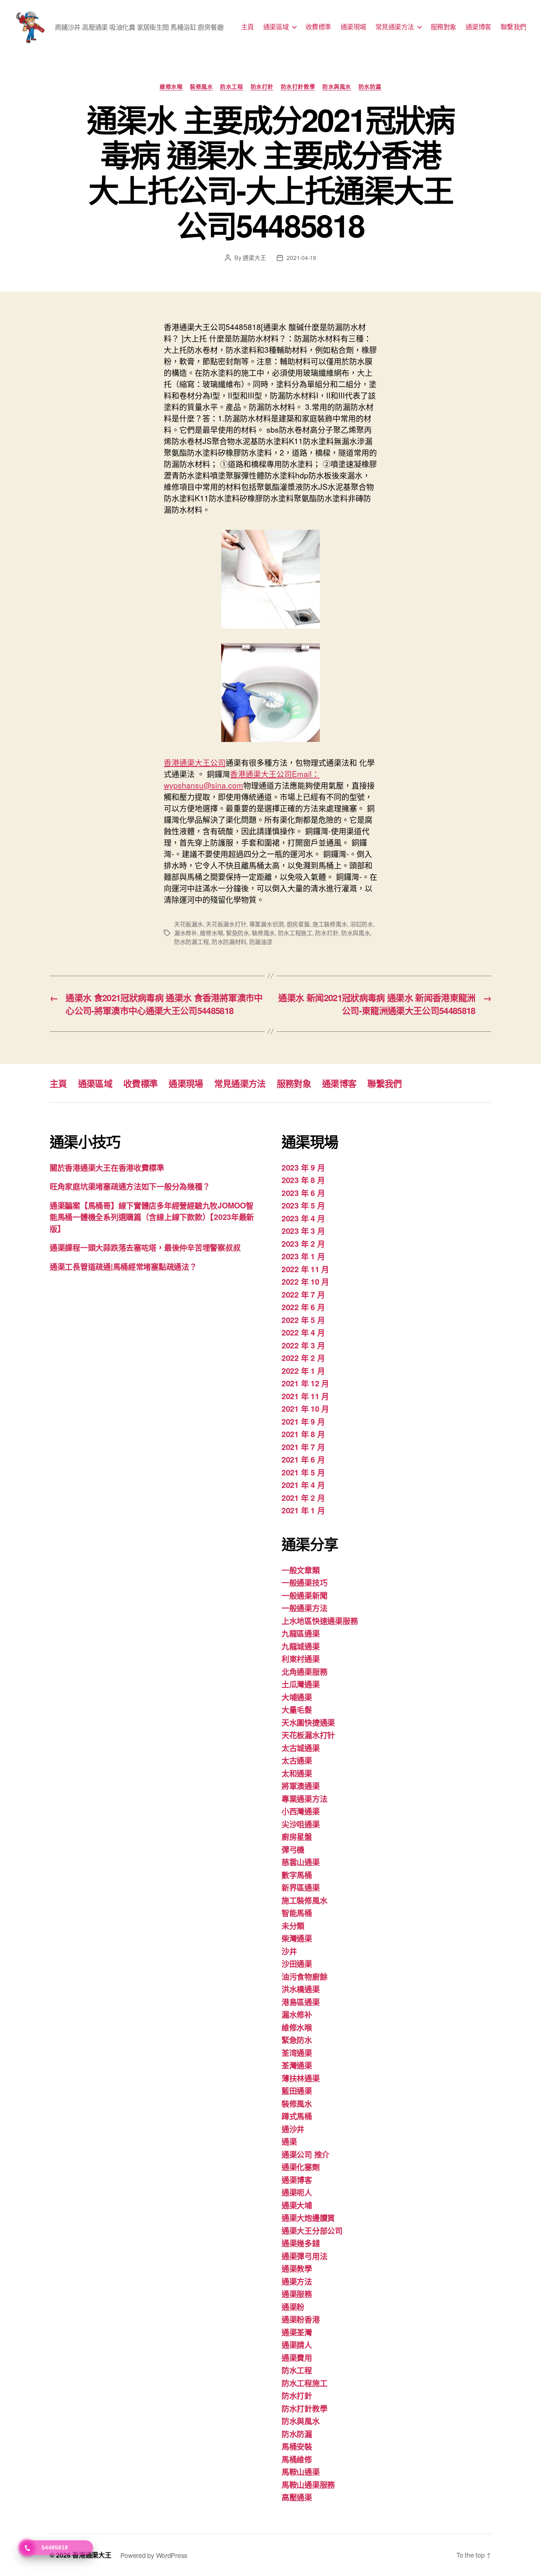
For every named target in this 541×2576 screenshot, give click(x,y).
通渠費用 (297, 2357)
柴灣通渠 (297, 1938)
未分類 (293, 1925)
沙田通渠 (297, 1963)
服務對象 (443, 27)
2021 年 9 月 (303, 1421)
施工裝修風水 (330, 924)
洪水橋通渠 (301, 1989)
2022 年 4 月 (303, 1332)
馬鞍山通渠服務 (308, 2484)
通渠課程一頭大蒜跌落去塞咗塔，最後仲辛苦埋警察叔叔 (145, 1247)
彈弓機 (293, 1849)
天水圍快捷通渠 (308, 1722)
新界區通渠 (301, 1887)
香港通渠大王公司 (195, 762)
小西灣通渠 (301, 1811)
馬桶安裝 (297, 2446)
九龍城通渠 (301, 1646)
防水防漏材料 (229, 942)
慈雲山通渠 (301, 1862)
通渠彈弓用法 (304, 2256)
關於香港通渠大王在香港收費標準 (107, 1167)
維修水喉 (171, 87)
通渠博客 (478, 27)
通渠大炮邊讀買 (308, 2217)
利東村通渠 (301, 1658)
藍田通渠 (297, 2090)
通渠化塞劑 (301, 2167)
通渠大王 (254, 258)
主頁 (247, 27)
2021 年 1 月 (303, 1510)
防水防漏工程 (191, 942)
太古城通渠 (301, 1748)
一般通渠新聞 (304, 1595)
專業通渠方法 (304, 1798)
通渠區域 (276, 27)
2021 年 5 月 (303, 1472)
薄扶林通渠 (301, 2078)
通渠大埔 (297, 2205)
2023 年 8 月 (303, 1180)
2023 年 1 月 (303, 1256)
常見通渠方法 (395, 27)
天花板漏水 (189, 924)
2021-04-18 (301, 258)
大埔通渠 (297, 1697)
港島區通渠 (301, 2002)
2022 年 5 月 (303, 1320)
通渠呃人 (297, 2192)
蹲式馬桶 (297, 2116)
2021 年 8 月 (303, 1434)
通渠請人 (297, 2344)
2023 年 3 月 (303, 1231)
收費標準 (318, 27)
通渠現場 (353, 27)
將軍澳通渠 (301, 1785)
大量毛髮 (297, 1709)
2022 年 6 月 (303, 1307)
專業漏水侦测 (266, 924)
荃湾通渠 (297, 2052)
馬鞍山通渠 (301, 2471)
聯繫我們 (513, 27)
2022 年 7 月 (303, 1294)
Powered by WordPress (154, 2555)
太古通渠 (297, 1760)
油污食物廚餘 (304, 1976)
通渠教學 (297, 2268)
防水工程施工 (295, 933)
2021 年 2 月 (303, 1498)
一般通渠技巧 (304, 1582)
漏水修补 (186, 933)
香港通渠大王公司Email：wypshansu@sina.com (242, 779)
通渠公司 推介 (305, 2154)
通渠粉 (293, 2306)
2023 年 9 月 (303, 1167)
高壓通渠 (297, 2497)
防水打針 (262, 87)
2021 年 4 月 (303, 1485)
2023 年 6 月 (303, 1193)
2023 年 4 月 (303, 1218)
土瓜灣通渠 (301, 1684)
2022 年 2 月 (303, 1358)
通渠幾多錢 (301, 2243)
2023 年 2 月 (303, 1243)
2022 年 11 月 (305, 1269)
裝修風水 (201, 87)
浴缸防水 (362, 924)
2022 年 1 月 (303, 1370)
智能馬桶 (297, 1912)
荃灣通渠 (297, 2065)
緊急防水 (238, 933)
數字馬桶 (297, 1875)
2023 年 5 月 (303, 1205)
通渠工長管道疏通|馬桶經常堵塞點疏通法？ (123, 1266)
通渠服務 (297, 2294)
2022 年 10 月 (305, 1281)
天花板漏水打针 (226, 924)
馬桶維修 (297, 2459)
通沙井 (293, 2129)
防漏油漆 (261, 942)
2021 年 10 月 (305, 1408)
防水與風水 (337, 87)
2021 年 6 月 (303, 1459)
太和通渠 (297, 1773)
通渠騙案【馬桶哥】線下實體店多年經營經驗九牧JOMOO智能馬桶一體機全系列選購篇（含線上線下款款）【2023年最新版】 (152, 1217)
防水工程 (231, 87)
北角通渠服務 (304, 1671)
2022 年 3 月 (303, 1345)
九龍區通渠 (301, 1633)
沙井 (289, 1951)
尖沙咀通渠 (301, 1824)
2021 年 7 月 (303, 1447)
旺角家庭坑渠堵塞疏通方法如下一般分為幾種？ (130, 1186)
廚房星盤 (298, 924)
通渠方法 (297, 2281)
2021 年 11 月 (305, 1396)
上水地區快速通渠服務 (320, 1620)
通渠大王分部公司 (312, 2230)
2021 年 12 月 (305, 1383)
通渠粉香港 (301, 2319)
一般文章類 (301, 1570)
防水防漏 (370, 87)
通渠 (289, 2141)
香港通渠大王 (92, 2555)
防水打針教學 (298, 87)
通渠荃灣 (297, 2332)
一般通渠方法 (304, 1608)
